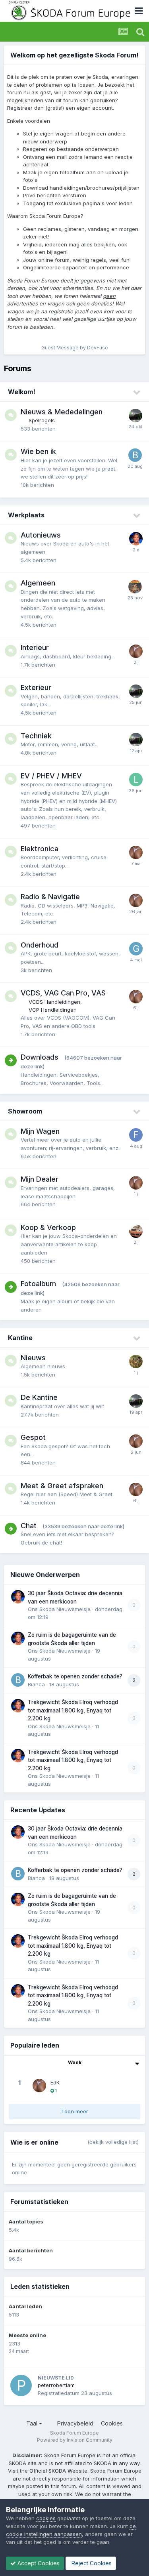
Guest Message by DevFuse (75, 348)
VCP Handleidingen (53, 1010)
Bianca (36, 1684)
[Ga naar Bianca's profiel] (135, 455)
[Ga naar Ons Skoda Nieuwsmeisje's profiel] (136, 539)
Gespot (33, 1437)
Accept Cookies (38, 2563)
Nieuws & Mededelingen (62, 412)
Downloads (40, 1057)
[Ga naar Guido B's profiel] (136, 949)
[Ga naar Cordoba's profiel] (135, 416)
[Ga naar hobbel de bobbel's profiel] (135, 587)
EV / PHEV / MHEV (51, 776)
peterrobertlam (56, 2385)
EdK (55, 2082)
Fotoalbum (38, 1284)
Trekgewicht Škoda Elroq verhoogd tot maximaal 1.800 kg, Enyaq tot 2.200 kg (73, 1710)
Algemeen (38, 583)
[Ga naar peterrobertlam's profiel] (21, 2385)
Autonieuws (41, 535)
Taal (33, 2423)
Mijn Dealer (40, 1179)
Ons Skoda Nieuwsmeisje (59, 1609)
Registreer (20, 108)
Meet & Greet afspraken (62, 1486)
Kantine (20, 1338)
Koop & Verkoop (48, 1227)
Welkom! (22, 392)
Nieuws (33, 1358)
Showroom (25, 1111)
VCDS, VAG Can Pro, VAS (63, 993)
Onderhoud (40, 945)
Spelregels (42, 420)
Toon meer (75, 2111)
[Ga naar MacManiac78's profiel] (136, 1231)
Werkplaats (26, 515)
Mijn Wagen (40, 1131)
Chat (29, 1526)
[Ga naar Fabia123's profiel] (136, 1135)
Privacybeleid (75, 2423)
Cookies (112, 2423)
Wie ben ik (38, 451)
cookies (46, 2518)
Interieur (35, 647)
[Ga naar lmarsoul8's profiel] (136, 780)
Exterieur (36, 687)
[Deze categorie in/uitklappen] (137, 393)
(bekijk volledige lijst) (113, 2142)
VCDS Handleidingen (54, 1002)
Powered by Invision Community (75, 2440)
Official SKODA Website (58, 2471)
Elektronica (40, 849)
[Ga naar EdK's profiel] (136, 651)
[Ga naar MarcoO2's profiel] (136, 1361)
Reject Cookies (91, 2563)
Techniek (36, 736)
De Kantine (39, 1397)
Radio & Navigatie (50, 897)
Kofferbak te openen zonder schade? (75, 1676)
